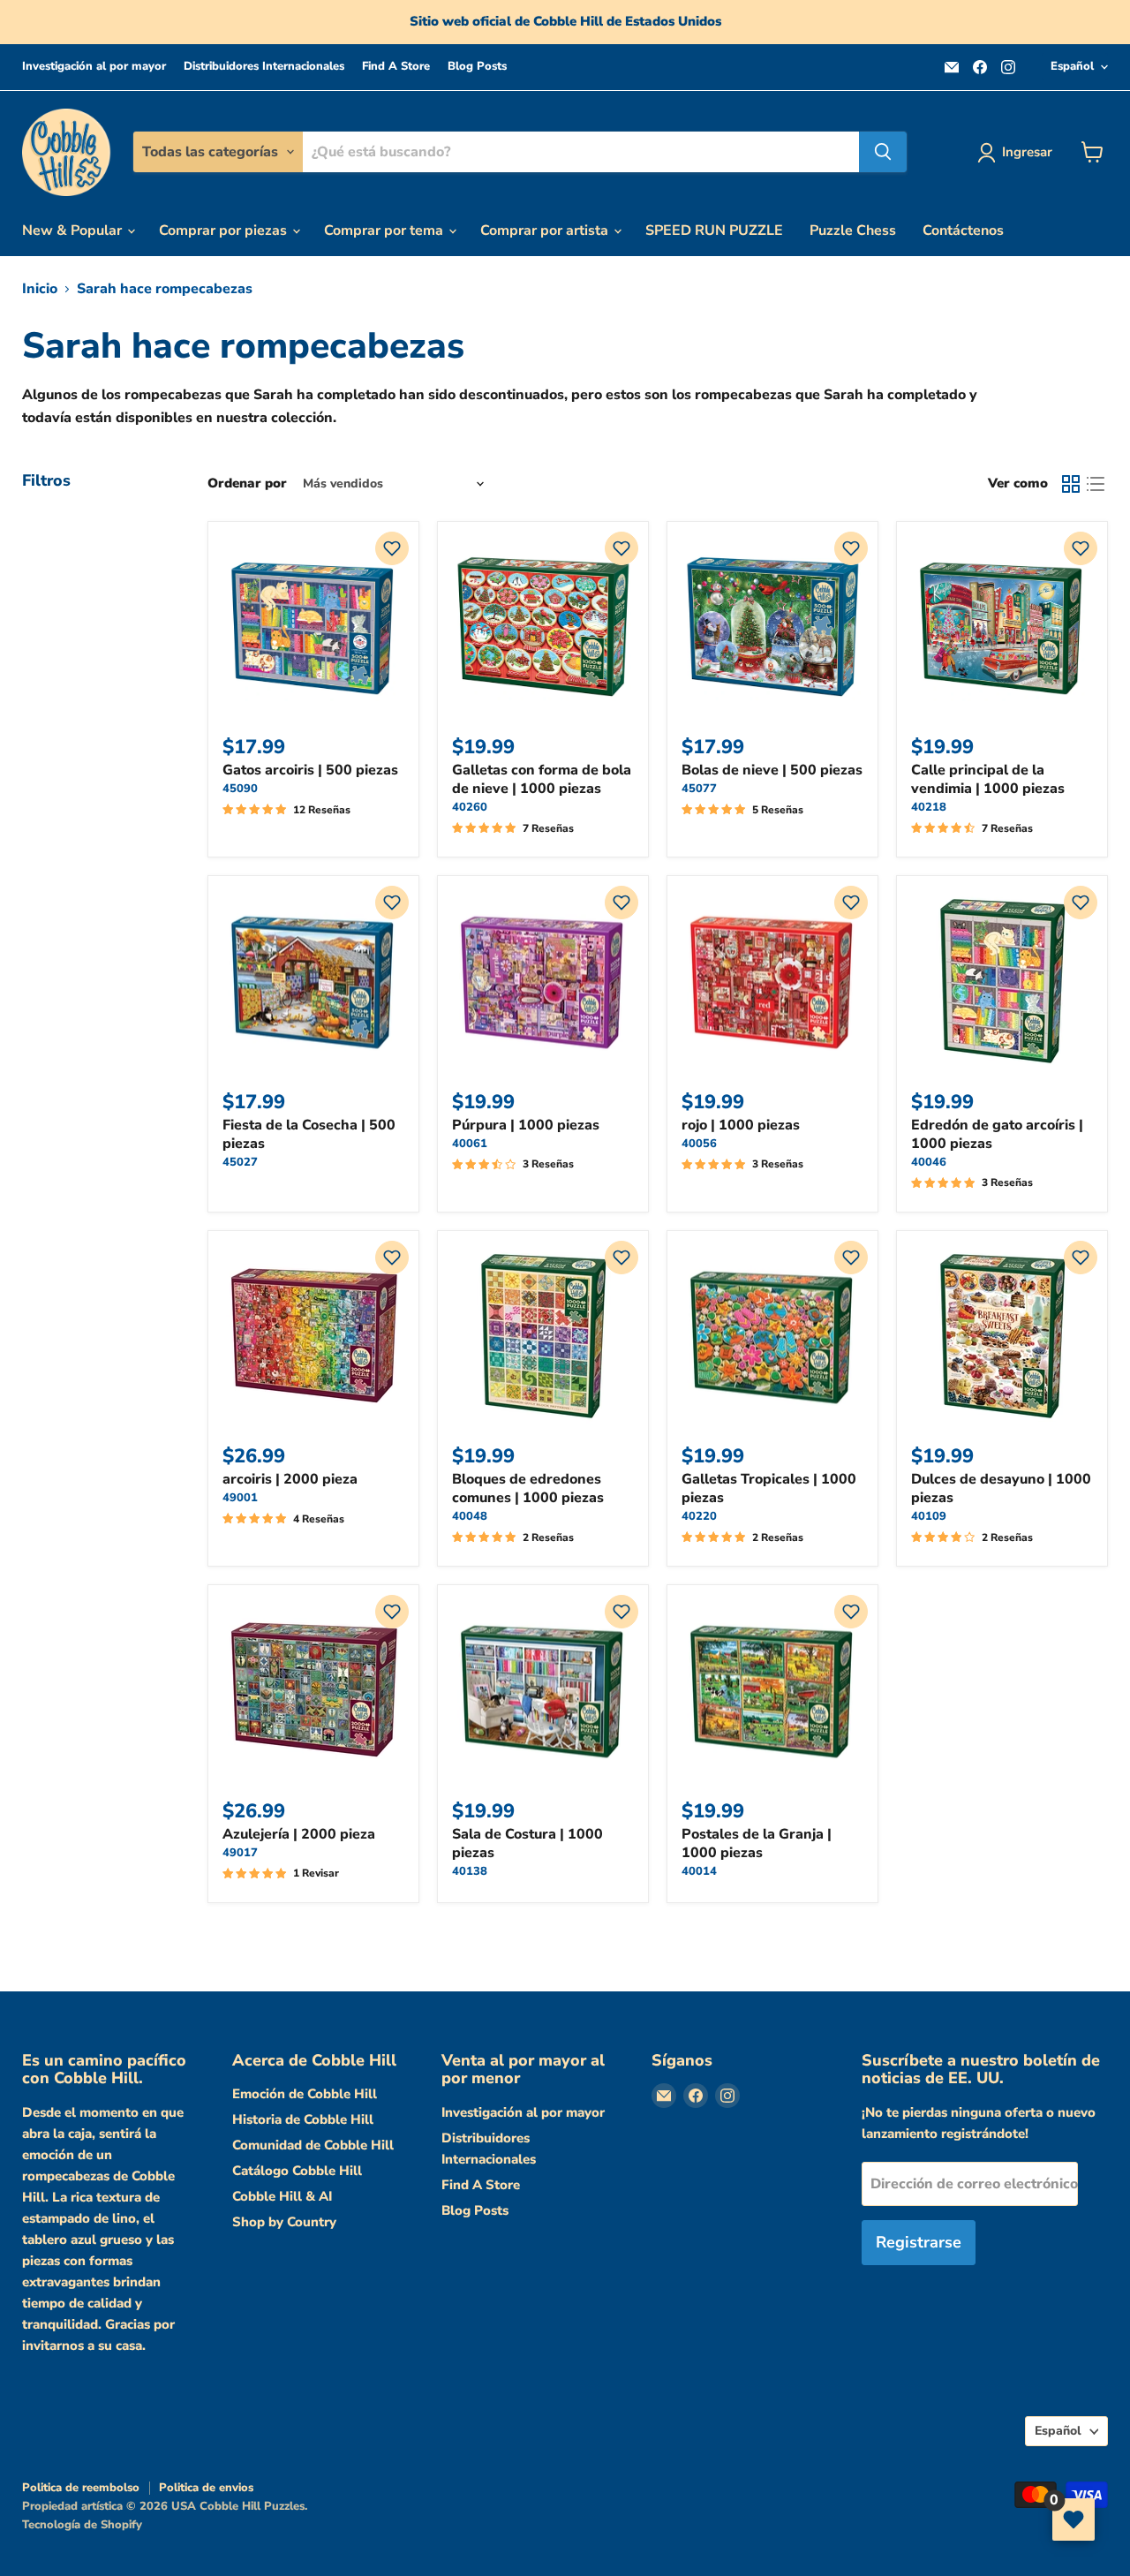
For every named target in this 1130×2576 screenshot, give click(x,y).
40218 (929, 807)
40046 (929, 1162)
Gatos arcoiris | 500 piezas (310, 770)
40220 (699, 1516)
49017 (240, 1853)
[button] (392, 548)
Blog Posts (477, 67)
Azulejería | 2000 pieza (299, 1834)
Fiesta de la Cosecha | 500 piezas (309, 1134)
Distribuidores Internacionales (264, 67)
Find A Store (396, 67)
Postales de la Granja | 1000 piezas (757, 1843)
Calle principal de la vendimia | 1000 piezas (988, 779)
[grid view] (1071, 484)
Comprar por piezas (225, 230)
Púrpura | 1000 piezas (526, 1125)
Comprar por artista (546, 230)
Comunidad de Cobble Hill (313, 2145)
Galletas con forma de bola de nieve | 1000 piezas (542, 779)
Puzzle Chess (853, 230)
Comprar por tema (385, 230)
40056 (699, 1144)
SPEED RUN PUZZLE (714, 230)
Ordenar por (247, 483)
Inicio (40, 289)
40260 (470, 807)
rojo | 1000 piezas (741, 1125)
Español (1072, 66)
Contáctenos (963, 230)
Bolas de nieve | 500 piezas (772, 770)
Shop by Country (284, 2222)
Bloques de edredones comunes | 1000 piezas (528, 1488)
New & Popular (74, 230)
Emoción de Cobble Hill (305, 2094)
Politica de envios (206, 2488)
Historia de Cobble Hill (303, 2119)
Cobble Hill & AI (282, 2196)
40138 (470, 1871)
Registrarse (919, 2242)
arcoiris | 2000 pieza (290, 1479)
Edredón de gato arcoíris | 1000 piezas (997, 1134)
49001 (240, 1498)
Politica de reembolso (81, 2488)
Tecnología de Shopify (82, 2525)
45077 (699, 789)
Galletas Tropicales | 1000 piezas (769, 1488)
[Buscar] (883, 152)
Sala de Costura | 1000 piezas (527, 1843)
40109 (929, 1516)
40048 (470, 1516)
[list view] (1096, 484)
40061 (470, 1144)
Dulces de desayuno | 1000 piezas (1001, 1488)
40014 (699, 1871)
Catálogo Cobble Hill (297, 2171)
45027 (240, 1162)
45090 (240, 789)
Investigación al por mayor (94, 67)
